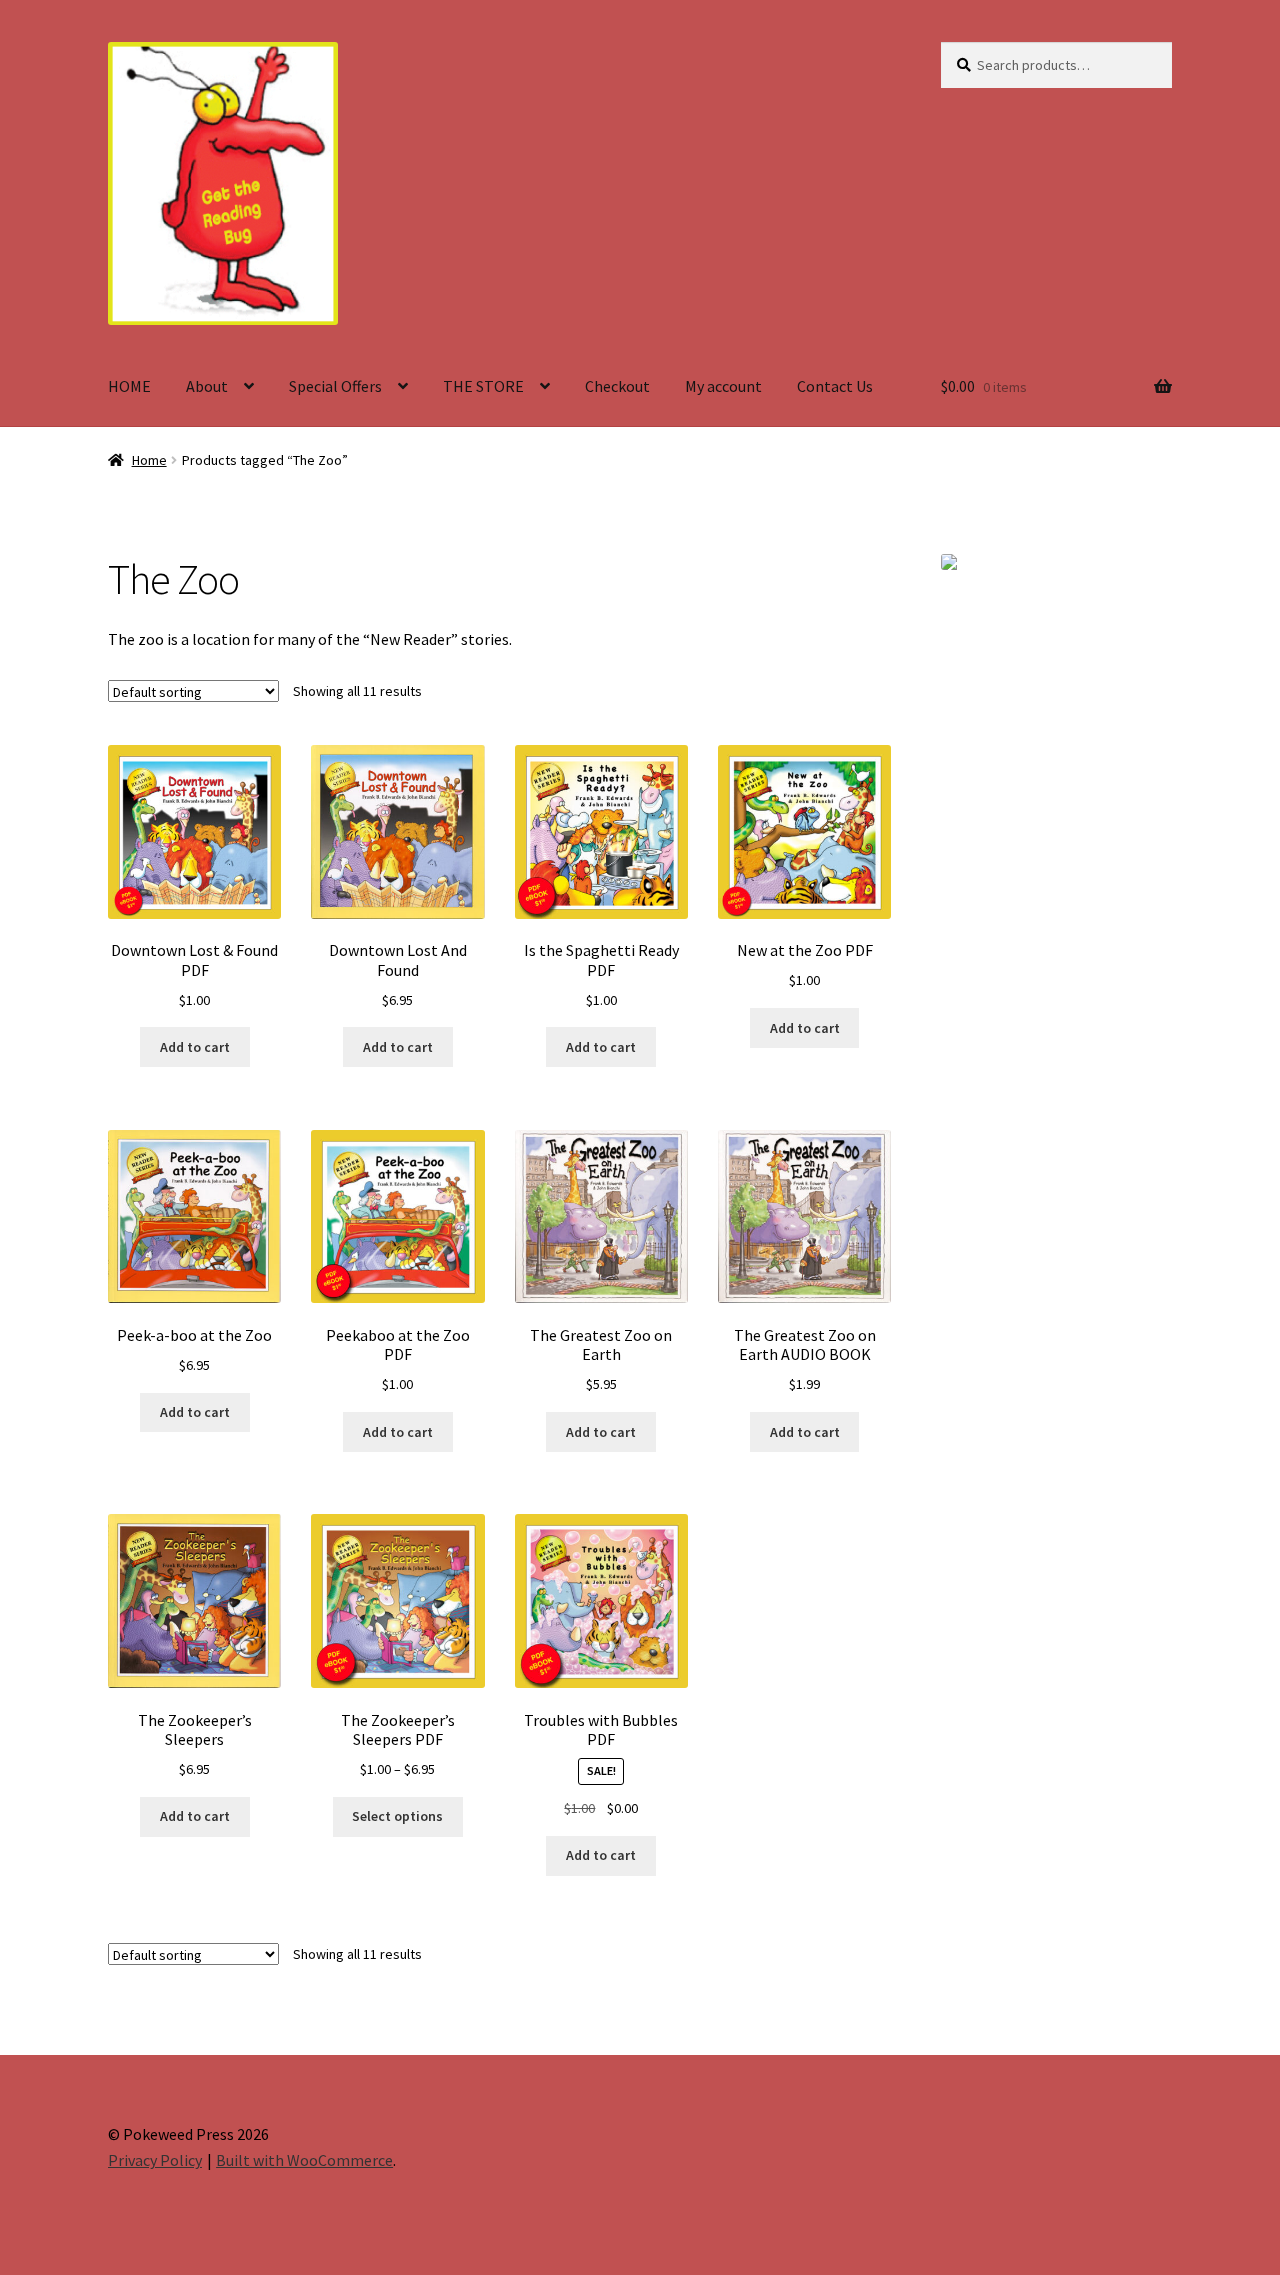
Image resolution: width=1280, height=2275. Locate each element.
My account (723, 386)
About (207, 386)
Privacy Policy (155, 2160)
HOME (129, 386)
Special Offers (335, 386)
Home (149, 460)
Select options (397, 1816)
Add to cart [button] (195, 1047)
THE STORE (483, 386)
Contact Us (835, 386)
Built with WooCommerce (304, 2160)
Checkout (617, 386)
